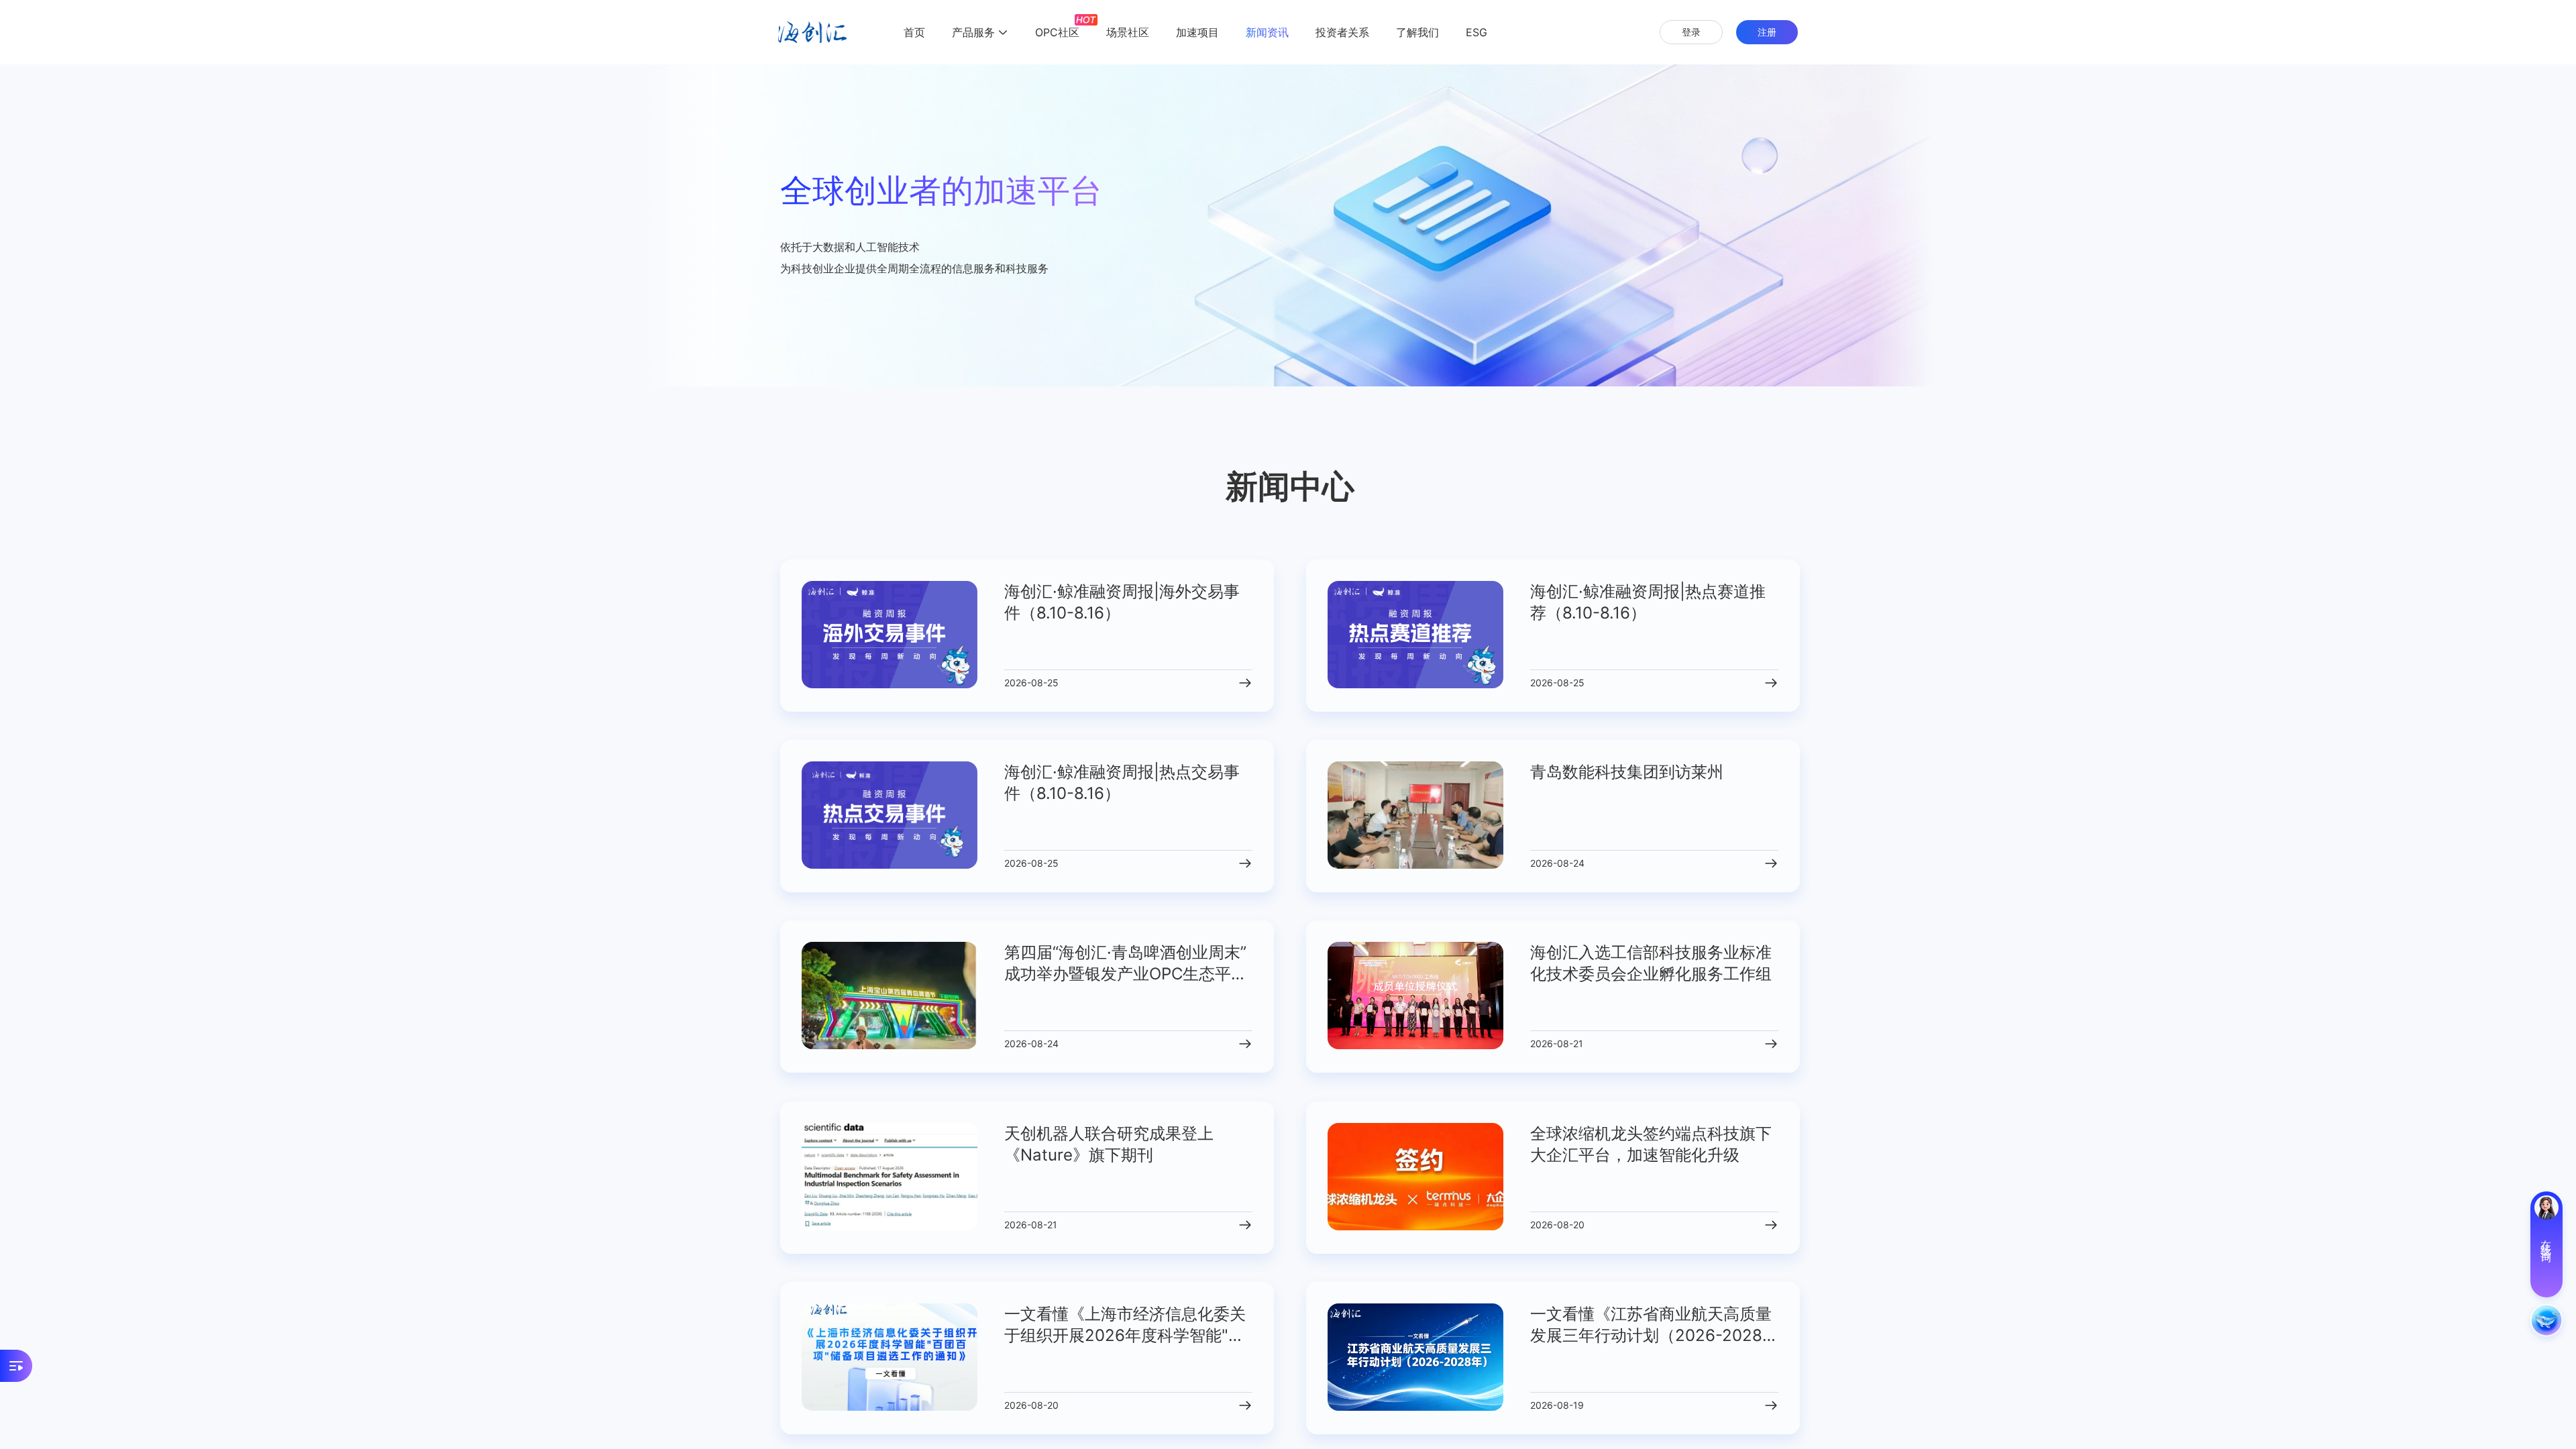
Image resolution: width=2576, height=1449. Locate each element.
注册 (1767, 32)
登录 (1691, 32)
